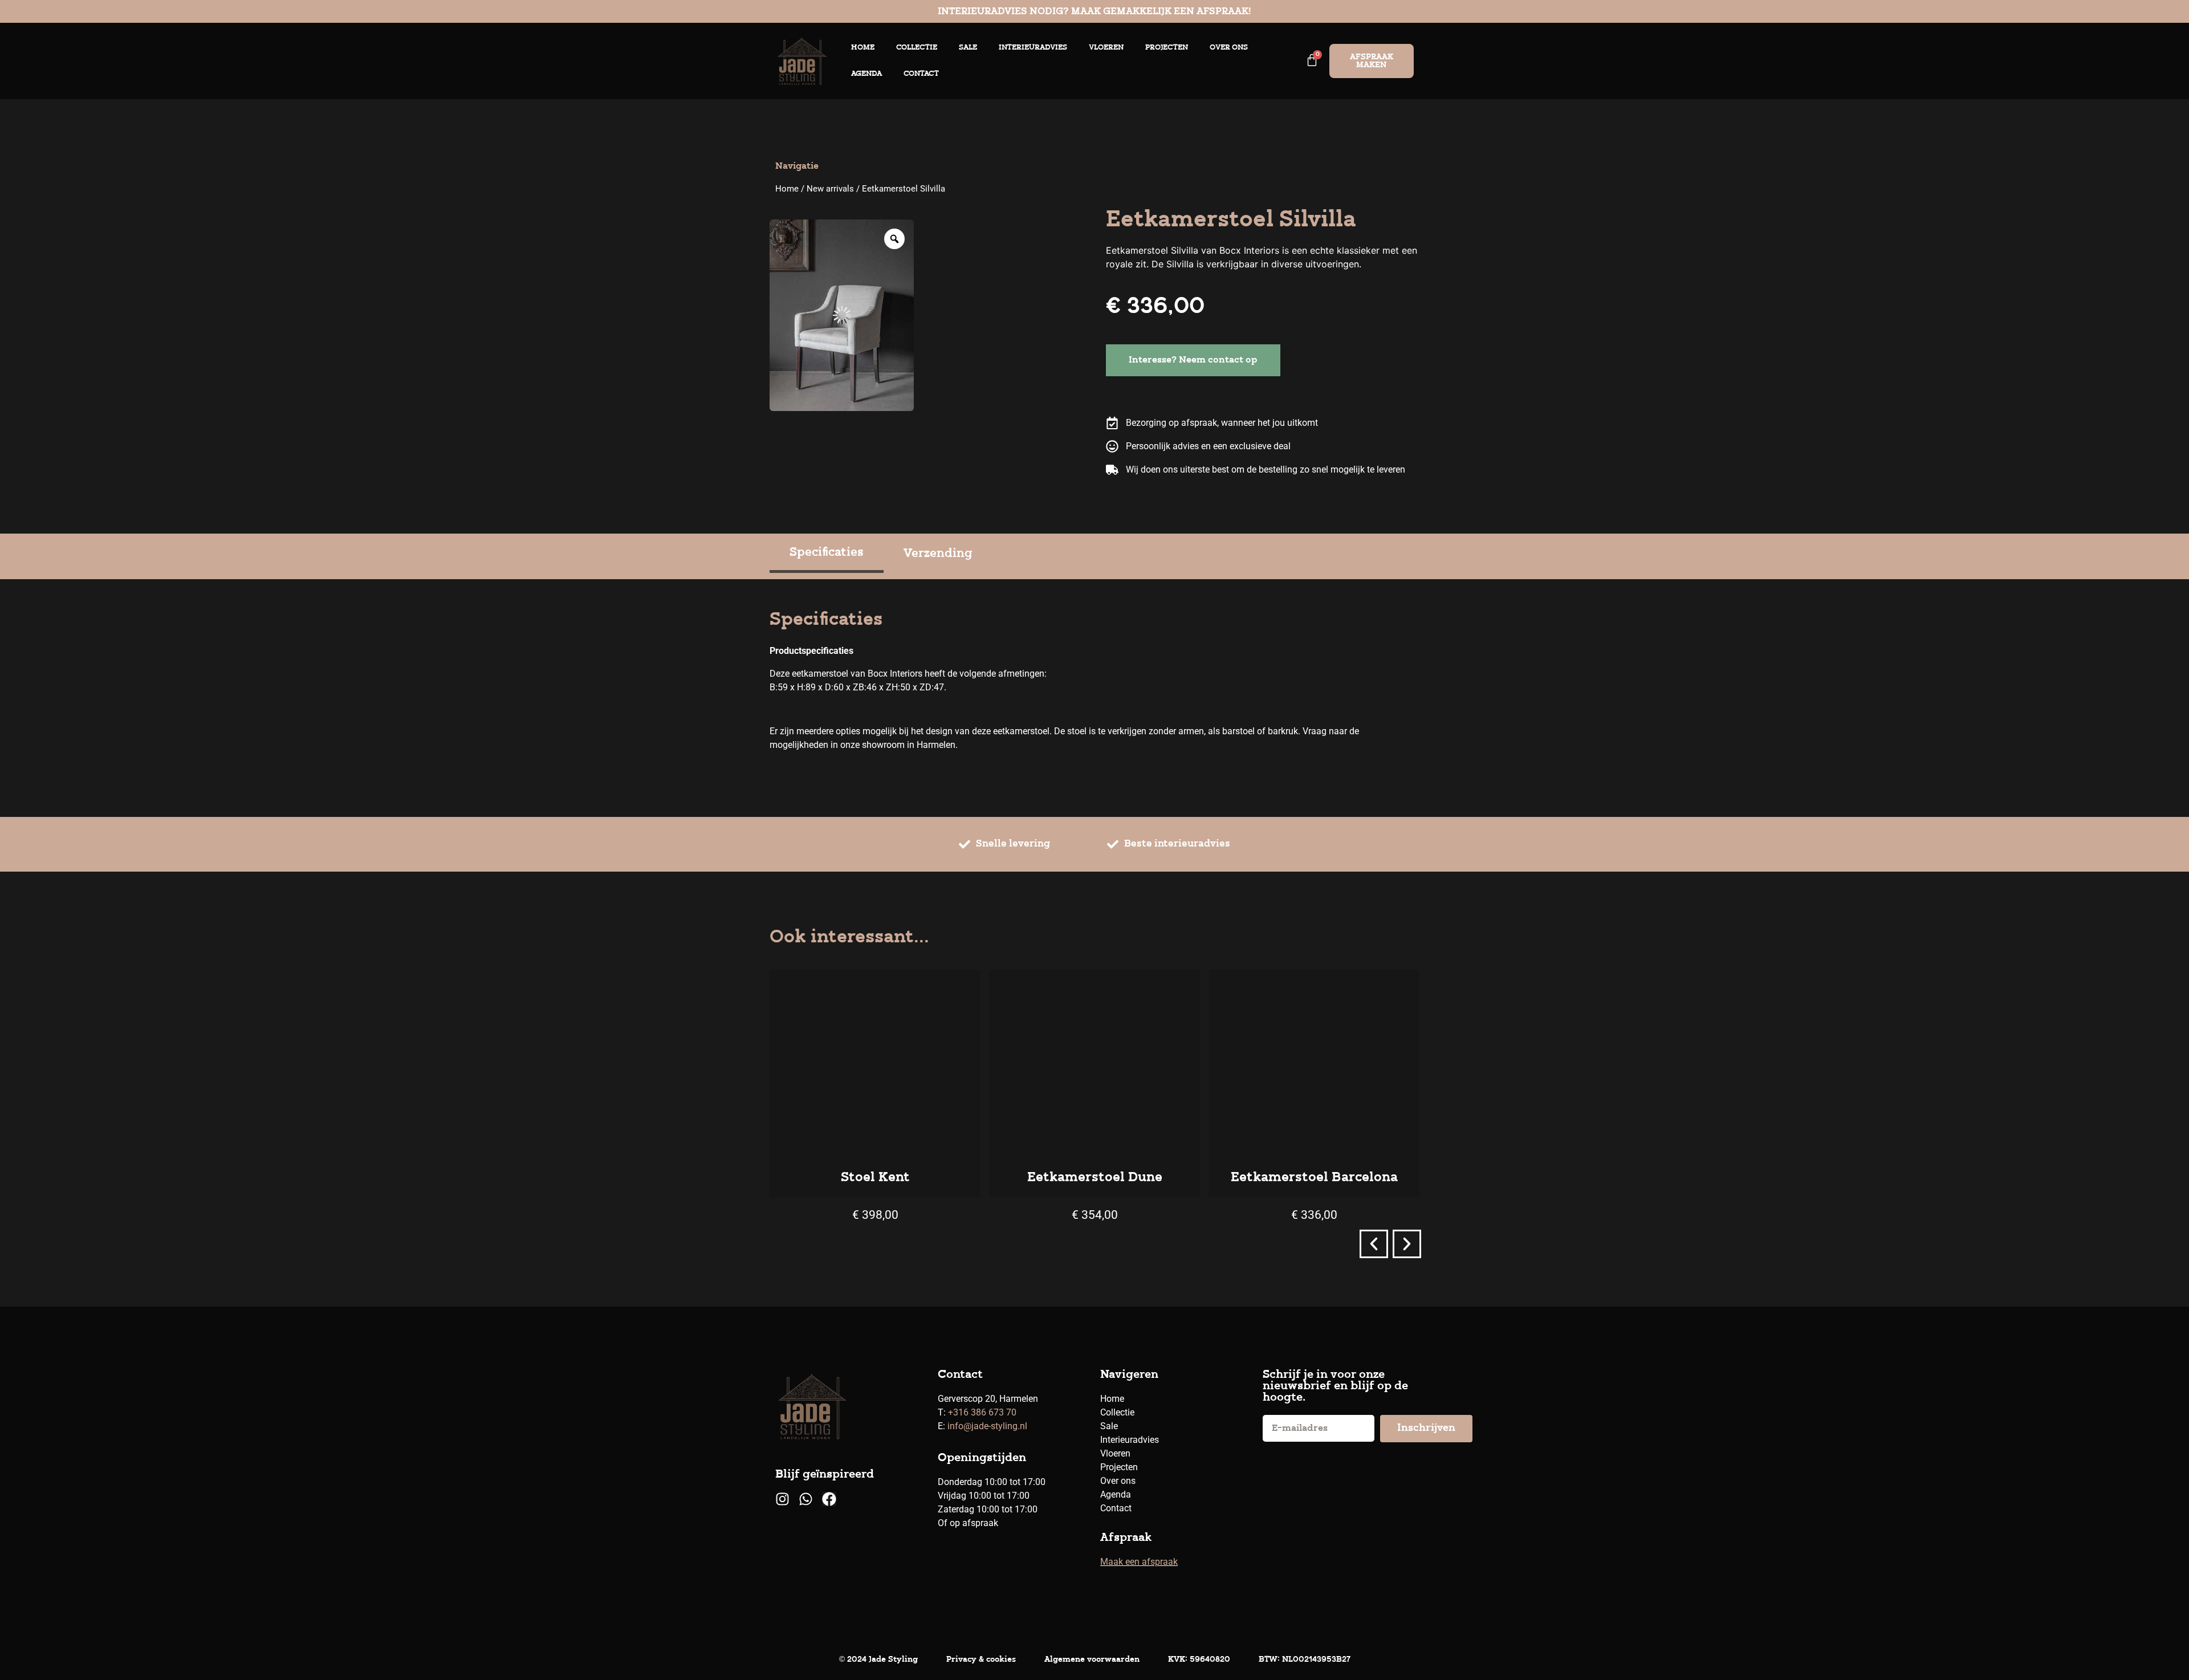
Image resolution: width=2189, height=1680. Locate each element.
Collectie (917, 48)
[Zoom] (894, 239)
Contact (921, 74)
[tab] (827, 554)
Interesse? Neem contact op (1193, 360)
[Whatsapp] (806, 1499)
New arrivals (830, 189)
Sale (968, 48)
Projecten (1167, 48)
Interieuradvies (1033, 48)
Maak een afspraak (1139, 1562)
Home (863, 48)
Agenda (866, 74)
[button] (1374, 1244)
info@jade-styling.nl (987, 1426)
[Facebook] (829, 1499)
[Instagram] (782, 1499)
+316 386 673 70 (982, 1412)
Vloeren (1106, 48)
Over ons (1229, 48)
